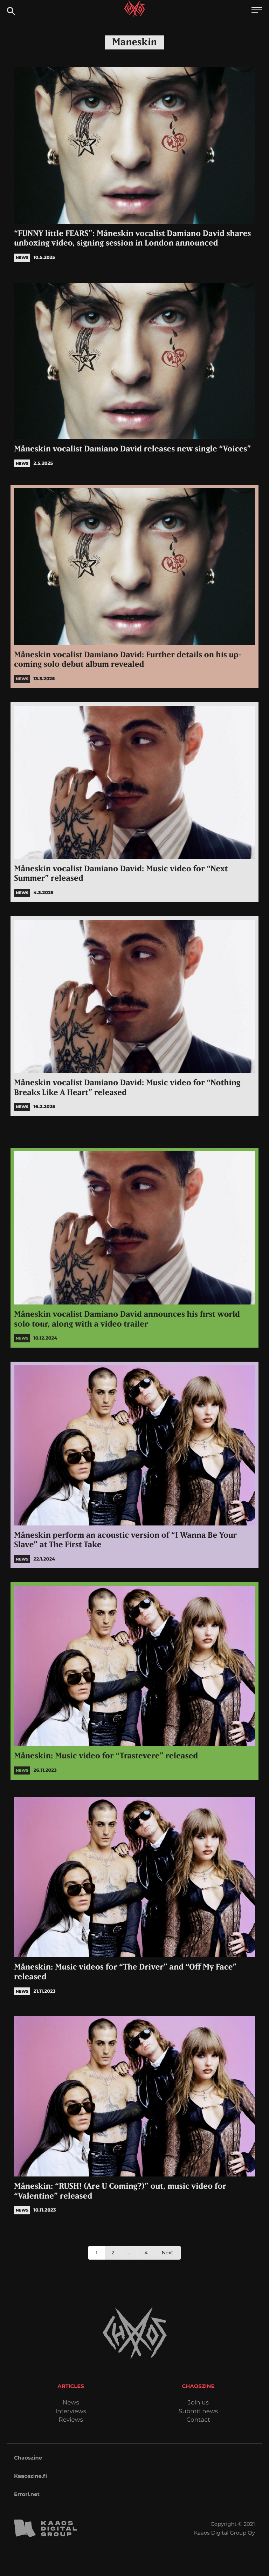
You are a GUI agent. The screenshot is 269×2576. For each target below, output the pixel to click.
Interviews (71, 2412)
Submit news (198, 2412)
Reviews (71, 2420)
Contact (198, 2420)
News (71, 2403)
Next (167, 2253)
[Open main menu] (257, 11)
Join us (198, 2403)
